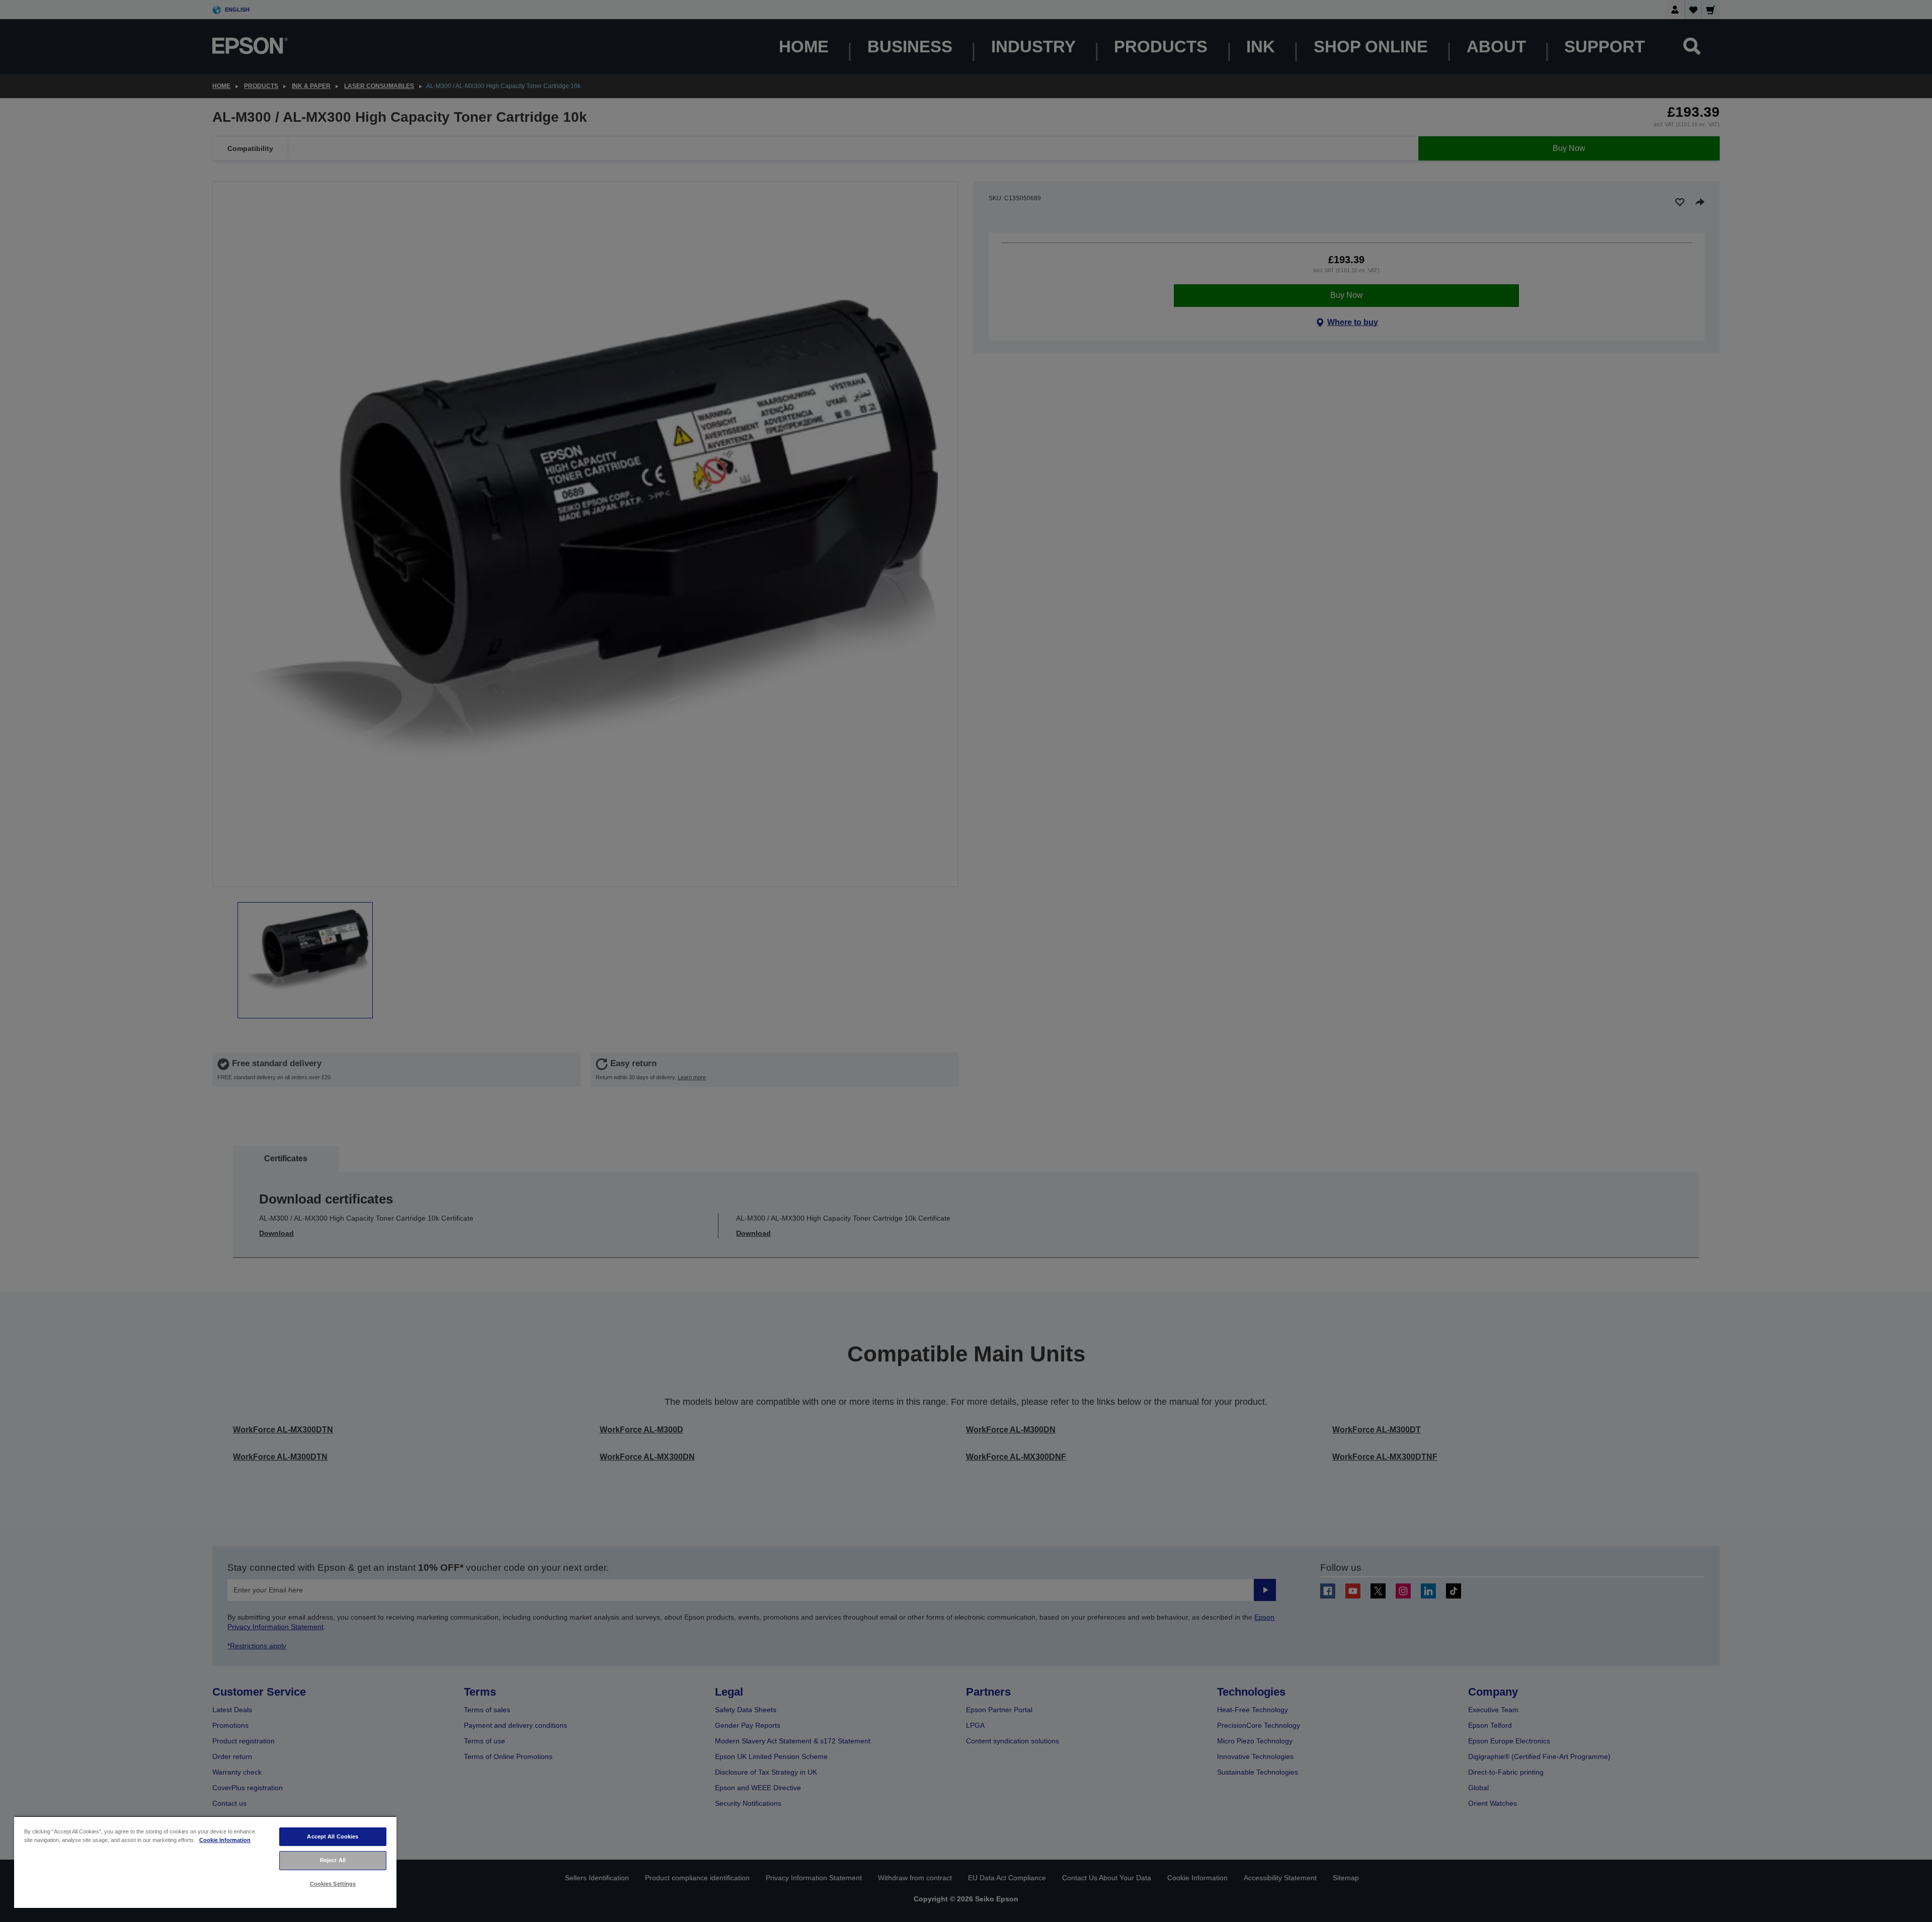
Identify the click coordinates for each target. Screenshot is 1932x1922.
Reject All (333, 1860)
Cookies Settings (333, 1884)
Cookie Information (225, 1840)
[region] (205, 1862)
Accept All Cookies (333, 1836)
